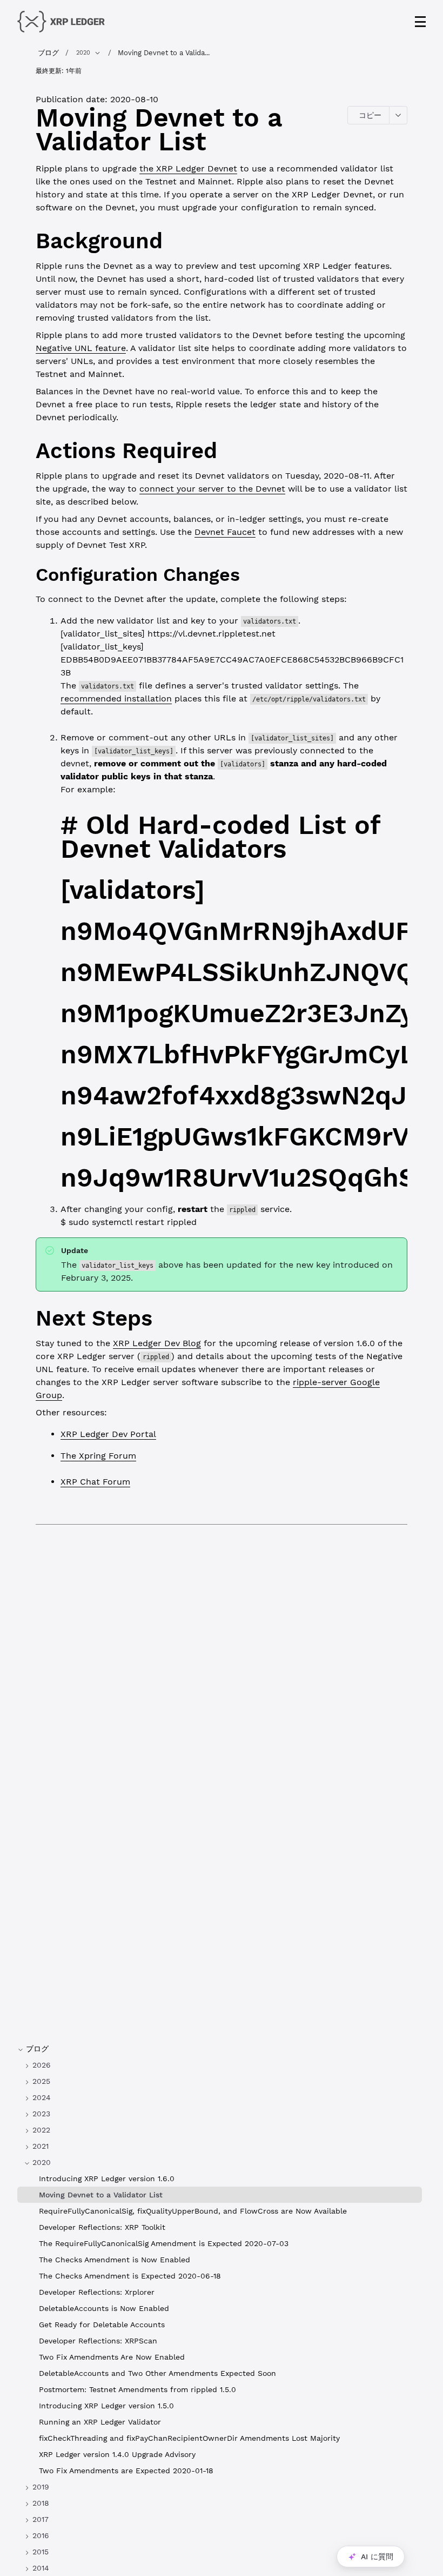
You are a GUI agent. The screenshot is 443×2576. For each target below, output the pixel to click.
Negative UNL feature (81, 348)
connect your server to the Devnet (212, 489)
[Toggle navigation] (420, 22)
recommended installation (116, 698)
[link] (220, 2065)
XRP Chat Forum (95, 1482)
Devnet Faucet (225, 532)
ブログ (48, 53)
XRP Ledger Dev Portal (108, 1434)
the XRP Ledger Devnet (188, 168)
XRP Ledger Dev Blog (157, 1343)
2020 (83, 53)
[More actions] (398, 115)
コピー (370, 115)
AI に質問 (377, 2557)
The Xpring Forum (98, 1456)
